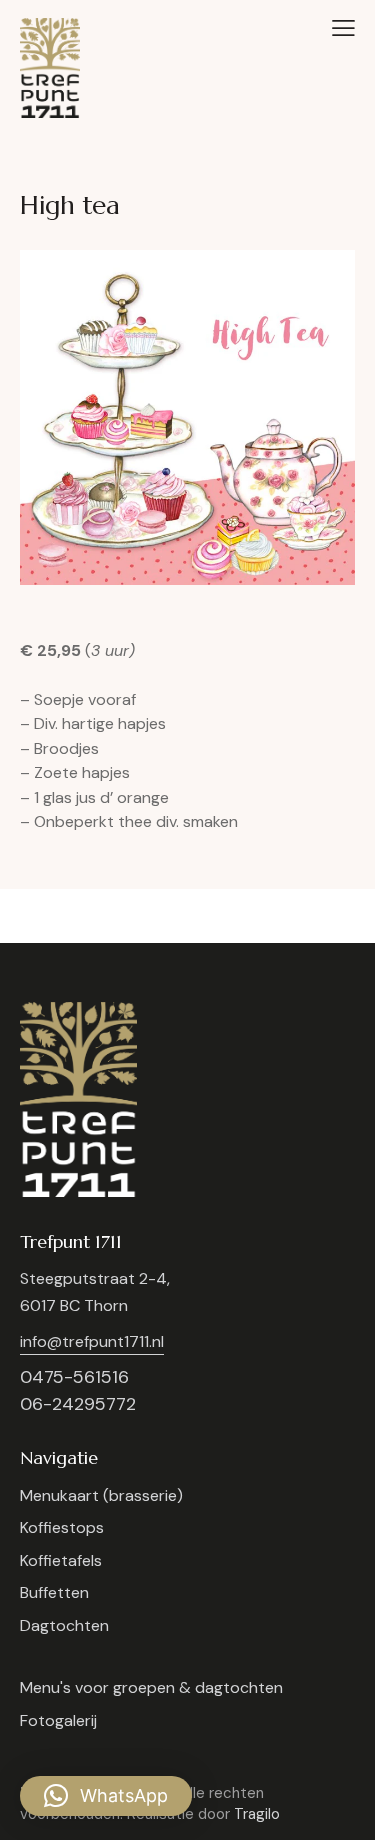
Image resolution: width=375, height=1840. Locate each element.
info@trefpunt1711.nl (92, 1341)
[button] (343, 28)
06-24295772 (78, 1404)
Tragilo (257, 1814)
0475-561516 (74, 1377)
